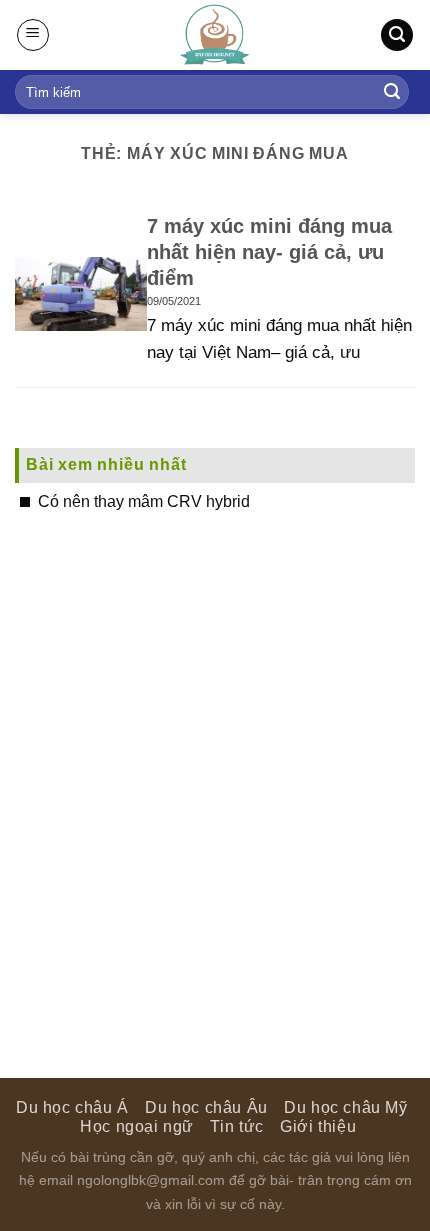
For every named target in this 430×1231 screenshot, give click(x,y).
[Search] (397, 35)
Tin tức (236, 1126)
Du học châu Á (72, 1107)
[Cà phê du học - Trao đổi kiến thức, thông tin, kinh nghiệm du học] (215, 35)
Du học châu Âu (206, 1107)
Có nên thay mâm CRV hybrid (144, 501)
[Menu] (33, 35)
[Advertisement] (215, 769)
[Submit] (392, 92)
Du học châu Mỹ (346, 1107)
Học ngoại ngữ (137, 1126)
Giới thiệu (318, 1126)
